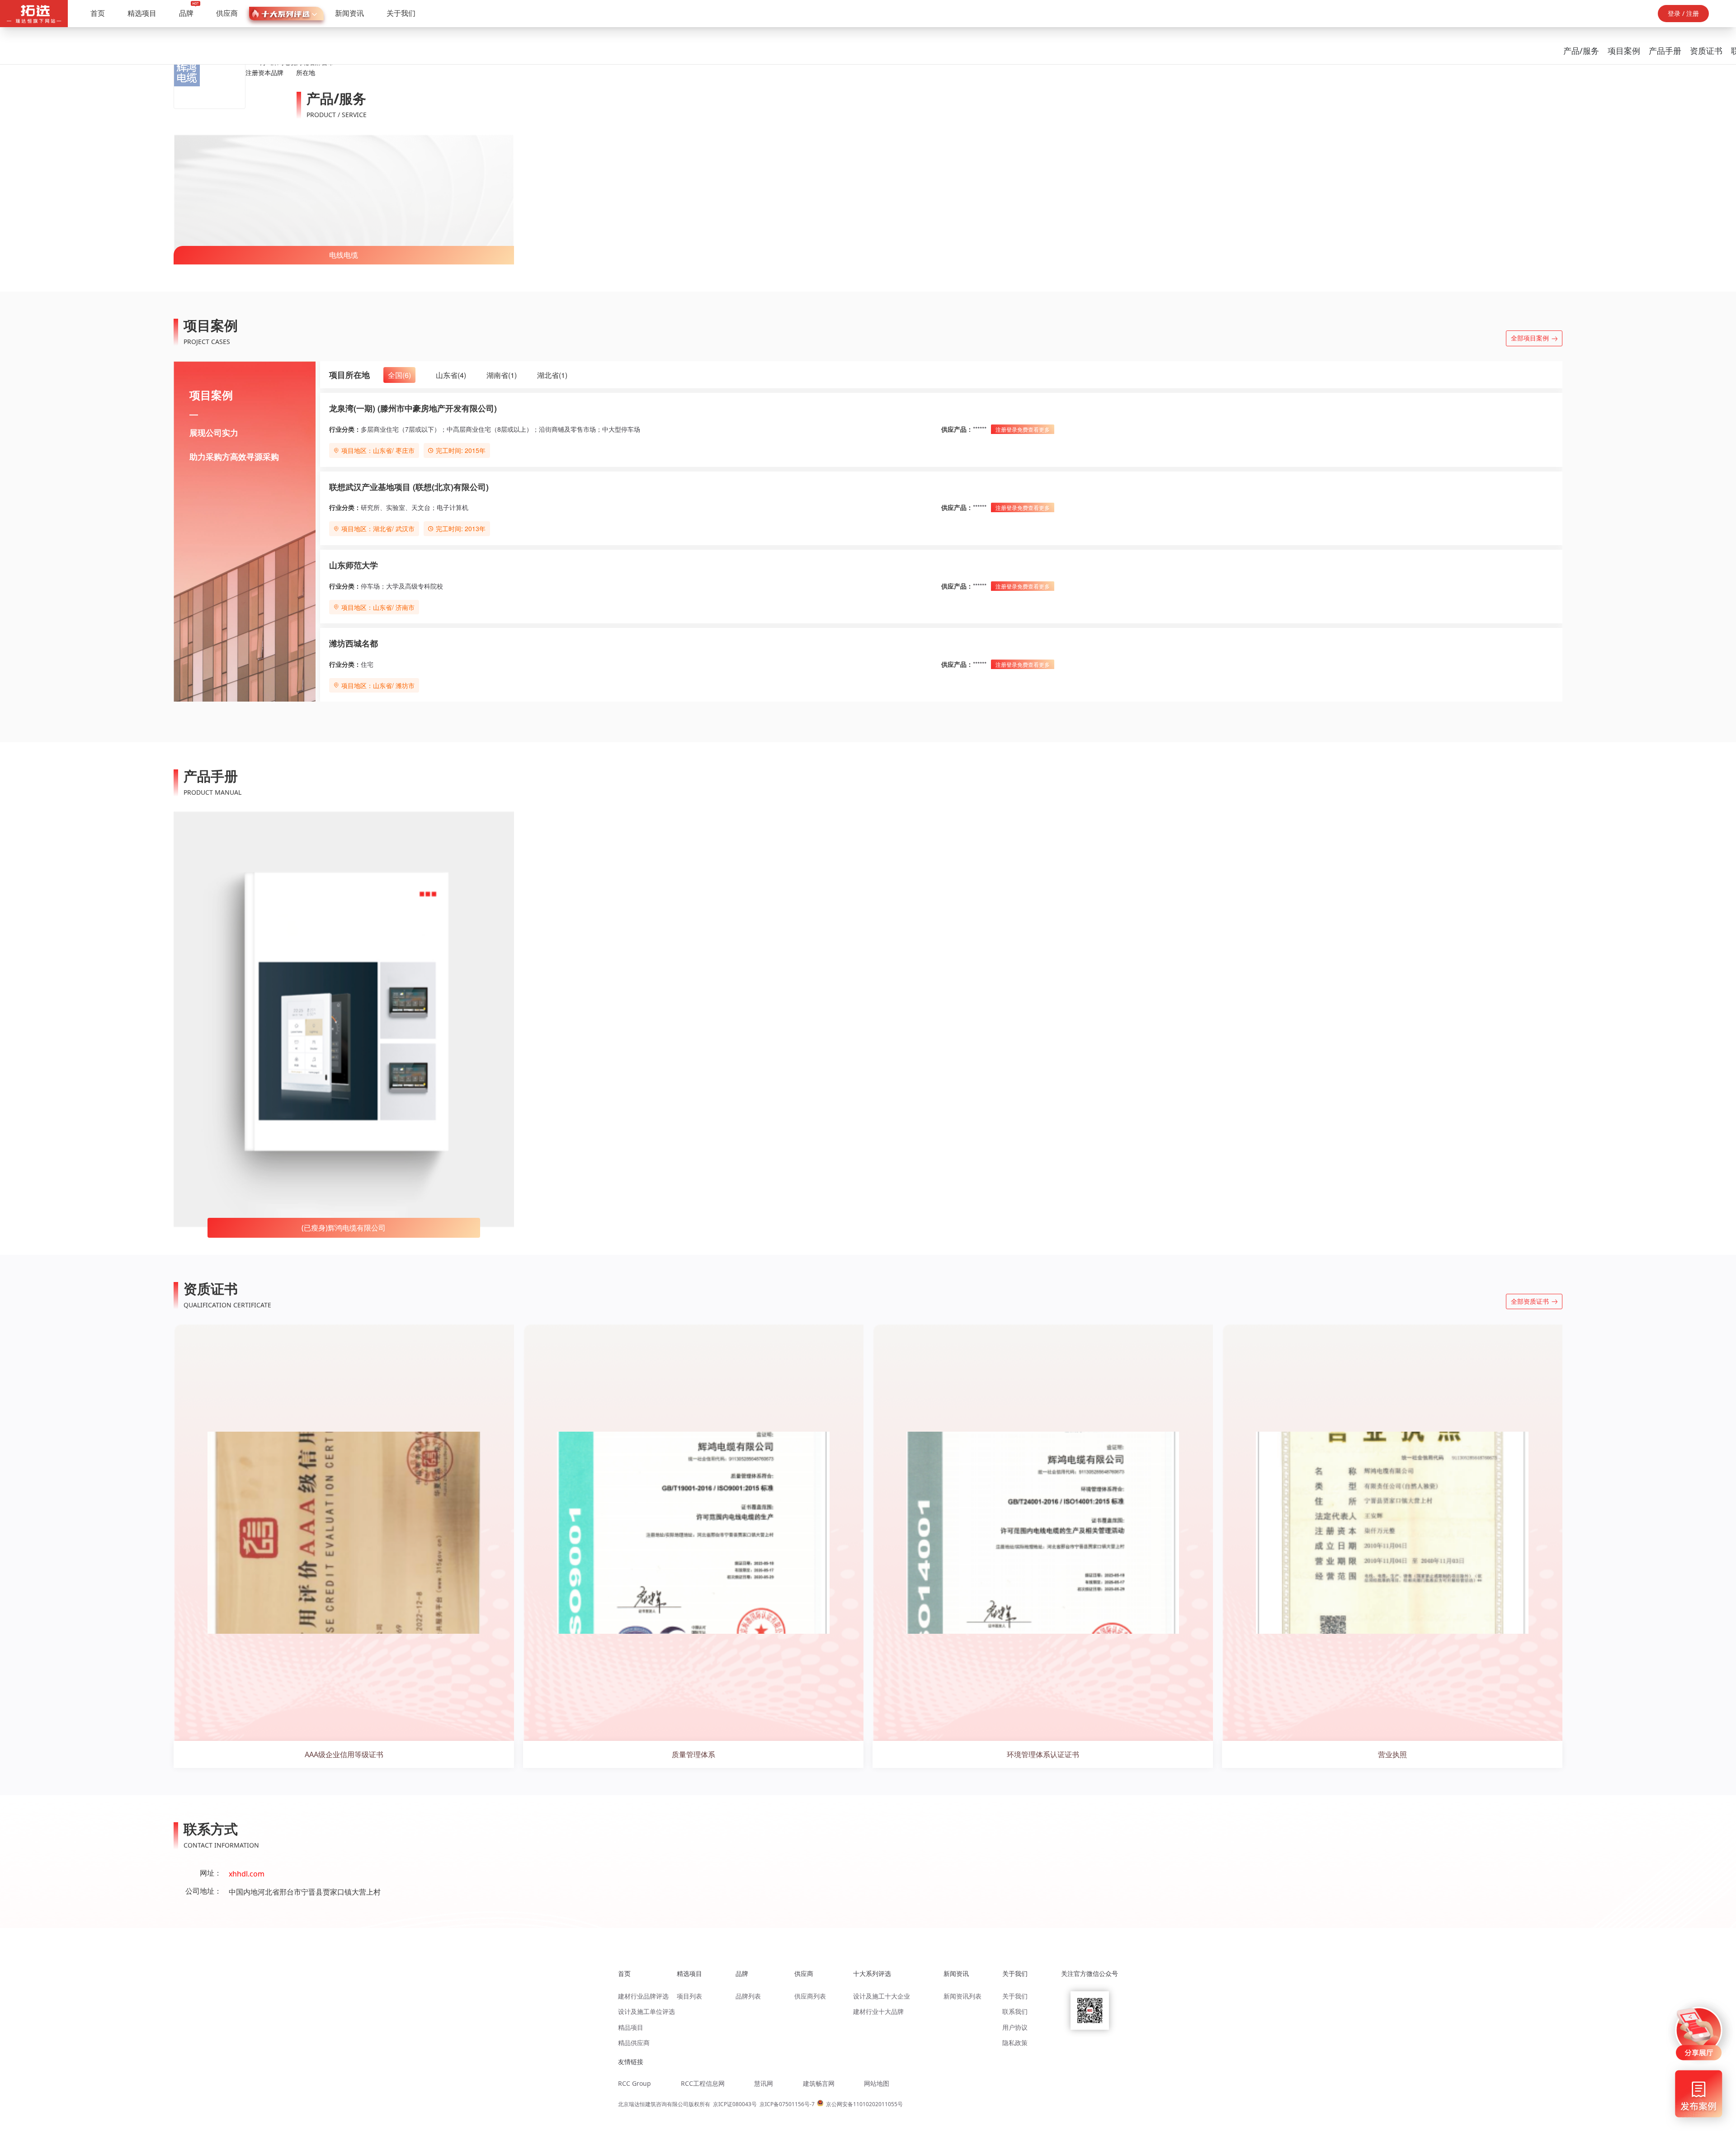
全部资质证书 (1530, 1301)
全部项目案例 (1530, 338)
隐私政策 (1015, 2043)
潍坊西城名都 (354, 643)
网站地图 (877, 2083)
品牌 (186, 13)
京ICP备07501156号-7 (787, 2104)
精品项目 (631, 2027)
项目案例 (1624, 51)
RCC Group (634, 2083)
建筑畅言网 (819, 2083)
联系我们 (1015, 2011)
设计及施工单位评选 (646, 2011)
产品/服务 (1581, 51)
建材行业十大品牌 (878, 2011)
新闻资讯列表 (962, 1996)
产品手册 (1665, 51)
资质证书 (1706, 51)
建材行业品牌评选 (643, 1996)
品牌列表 (748, 1996)
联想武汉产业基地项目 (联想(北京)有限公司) (409, 487)
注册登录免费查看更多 (1023, 429)
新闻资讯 (349, 13)
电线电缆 (344, 255)
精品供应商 (634, 2043)
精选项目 (142, 13)
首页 (98, 13)
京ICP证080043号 (735, 2104)
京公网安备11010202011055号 (864, 2104)
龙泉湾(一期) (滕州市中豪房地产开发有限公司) (413, 408)
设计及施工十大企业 (882, 1996)
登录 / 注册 (1683, 13)
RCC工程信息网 (703, 2083)
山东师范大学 (354, 565)
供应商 (227, 13)
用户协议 (1015, 2027)
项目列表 (689, 1996)
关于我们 (401, 13)
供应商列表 (810, 1996)
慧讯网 (764, 2083)
